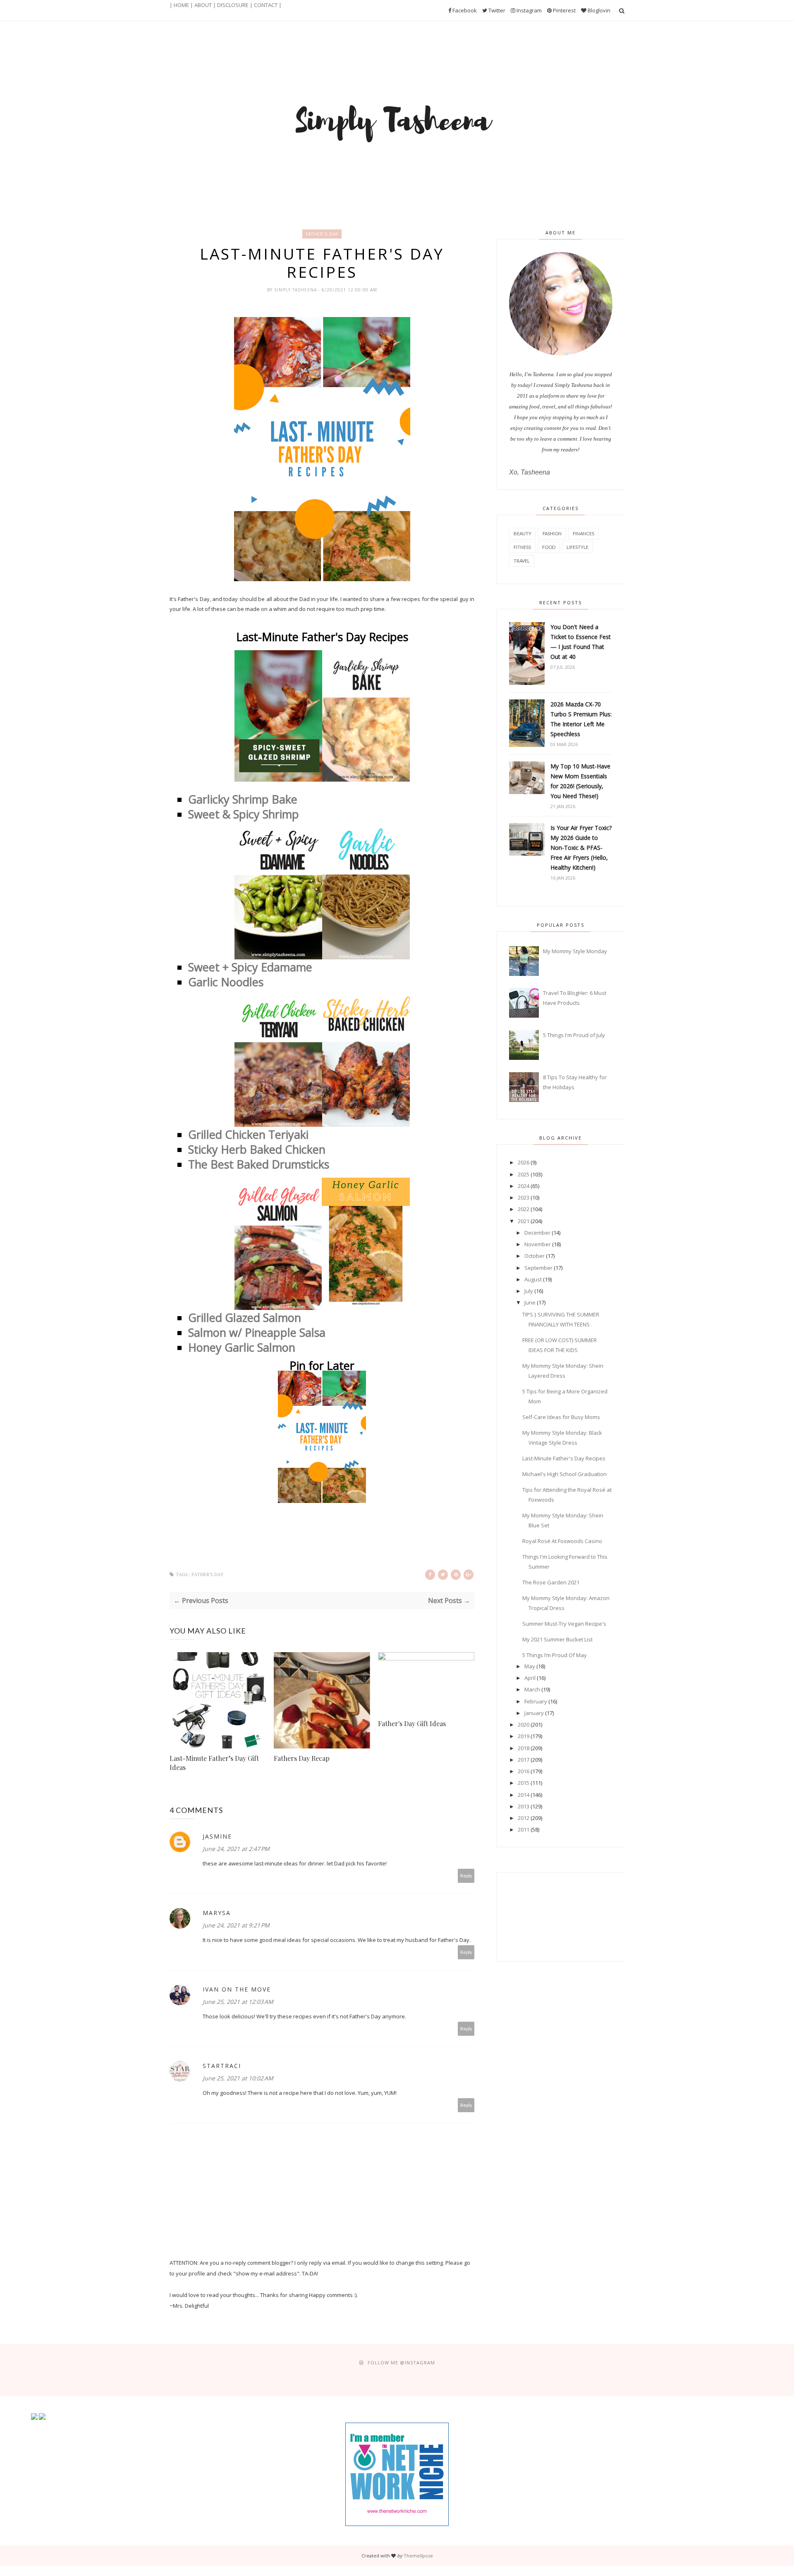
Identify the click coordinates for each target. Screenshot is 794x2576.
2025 (524, 1174)
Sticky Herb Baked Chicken (258, 1149)
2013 (524, 1806)
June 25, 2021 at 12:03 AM (238, 2002)
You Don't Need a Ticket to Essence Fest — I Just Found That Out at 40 (581, 642)
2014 (524, 1795)
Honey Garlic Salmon (242, 1347)
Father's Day (322, 234)
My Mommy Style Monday (575, 951)
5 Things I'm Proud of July (574, 1035)
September (538, 1268)
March (532, 1689)
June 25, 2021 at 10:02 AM (238, 2078)
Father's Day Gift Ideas (412, 1723)
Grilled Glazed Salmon (245, 1318)
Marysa (217, 1913)
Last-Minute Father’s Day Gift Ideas (214, 1763)
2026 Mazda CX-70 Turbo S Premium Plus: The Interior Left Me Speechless (581, 719)
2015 (524, 1783)
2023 (524, 1197)
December (537, 1233)
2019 (524, 1736)
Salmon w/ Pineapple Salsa (258, 1332)
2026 (524, 1162)
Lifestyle (578, 547)
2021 (524, 1221)
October (535, 1256)
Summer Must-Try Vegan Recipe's (564, 1624)
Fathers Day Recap (302, 1758)
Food (549, 547)
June (530, 1302)
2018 (524, 1748)
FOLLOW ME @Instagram (401, 2363)
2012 (524, 1818)
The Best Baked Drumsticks (260, 1164)
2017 (524, 1760)
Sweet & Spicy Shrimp (245, 814)
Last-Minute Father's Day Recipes (564, 1458)
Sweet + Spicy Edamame (252, 967)
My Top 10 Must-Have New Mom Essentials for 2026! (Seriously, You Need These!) (580, 781)
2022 (524, 1209)
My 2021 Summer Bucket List (557, 1639)
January (534, 1713)
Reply (466, 1876)
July (529, 1291)
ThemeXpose (418, 2556)
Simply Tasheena (296, 290)
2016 (524, 1771)
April (530, 1678)
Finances (584, 533)
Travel (522, 561)
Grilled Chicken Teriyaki (250, 1134)
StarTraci (222, 2066)
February (536, 1701)
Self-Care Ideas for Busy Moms (561, 1417)
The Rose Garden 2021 (551, 1582)
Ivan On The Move (237, 1989)
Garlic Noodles (227, 982)
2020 (524, 1724)
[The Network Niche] (397, 2524)
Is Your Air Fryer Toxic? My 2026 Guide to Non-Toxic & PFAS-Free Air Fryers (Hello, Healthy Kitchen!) (581, 848)
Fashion (552, 533)
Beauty (523, 533)
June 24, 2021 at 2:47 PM (236, 1849)
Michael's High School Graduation (564, 1474)
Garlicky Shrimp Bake (243, 799)
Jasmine (217, 1836)
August (533, 1279)
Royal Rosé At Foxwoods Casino (562, 1541)
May (530, 1666)
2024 (524, 1186)
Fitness (522, 547)
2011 (524, 1829)
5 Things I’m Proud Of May (555, 1655)
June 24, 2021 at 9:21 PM (236, 1925)
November (538, 1244)
